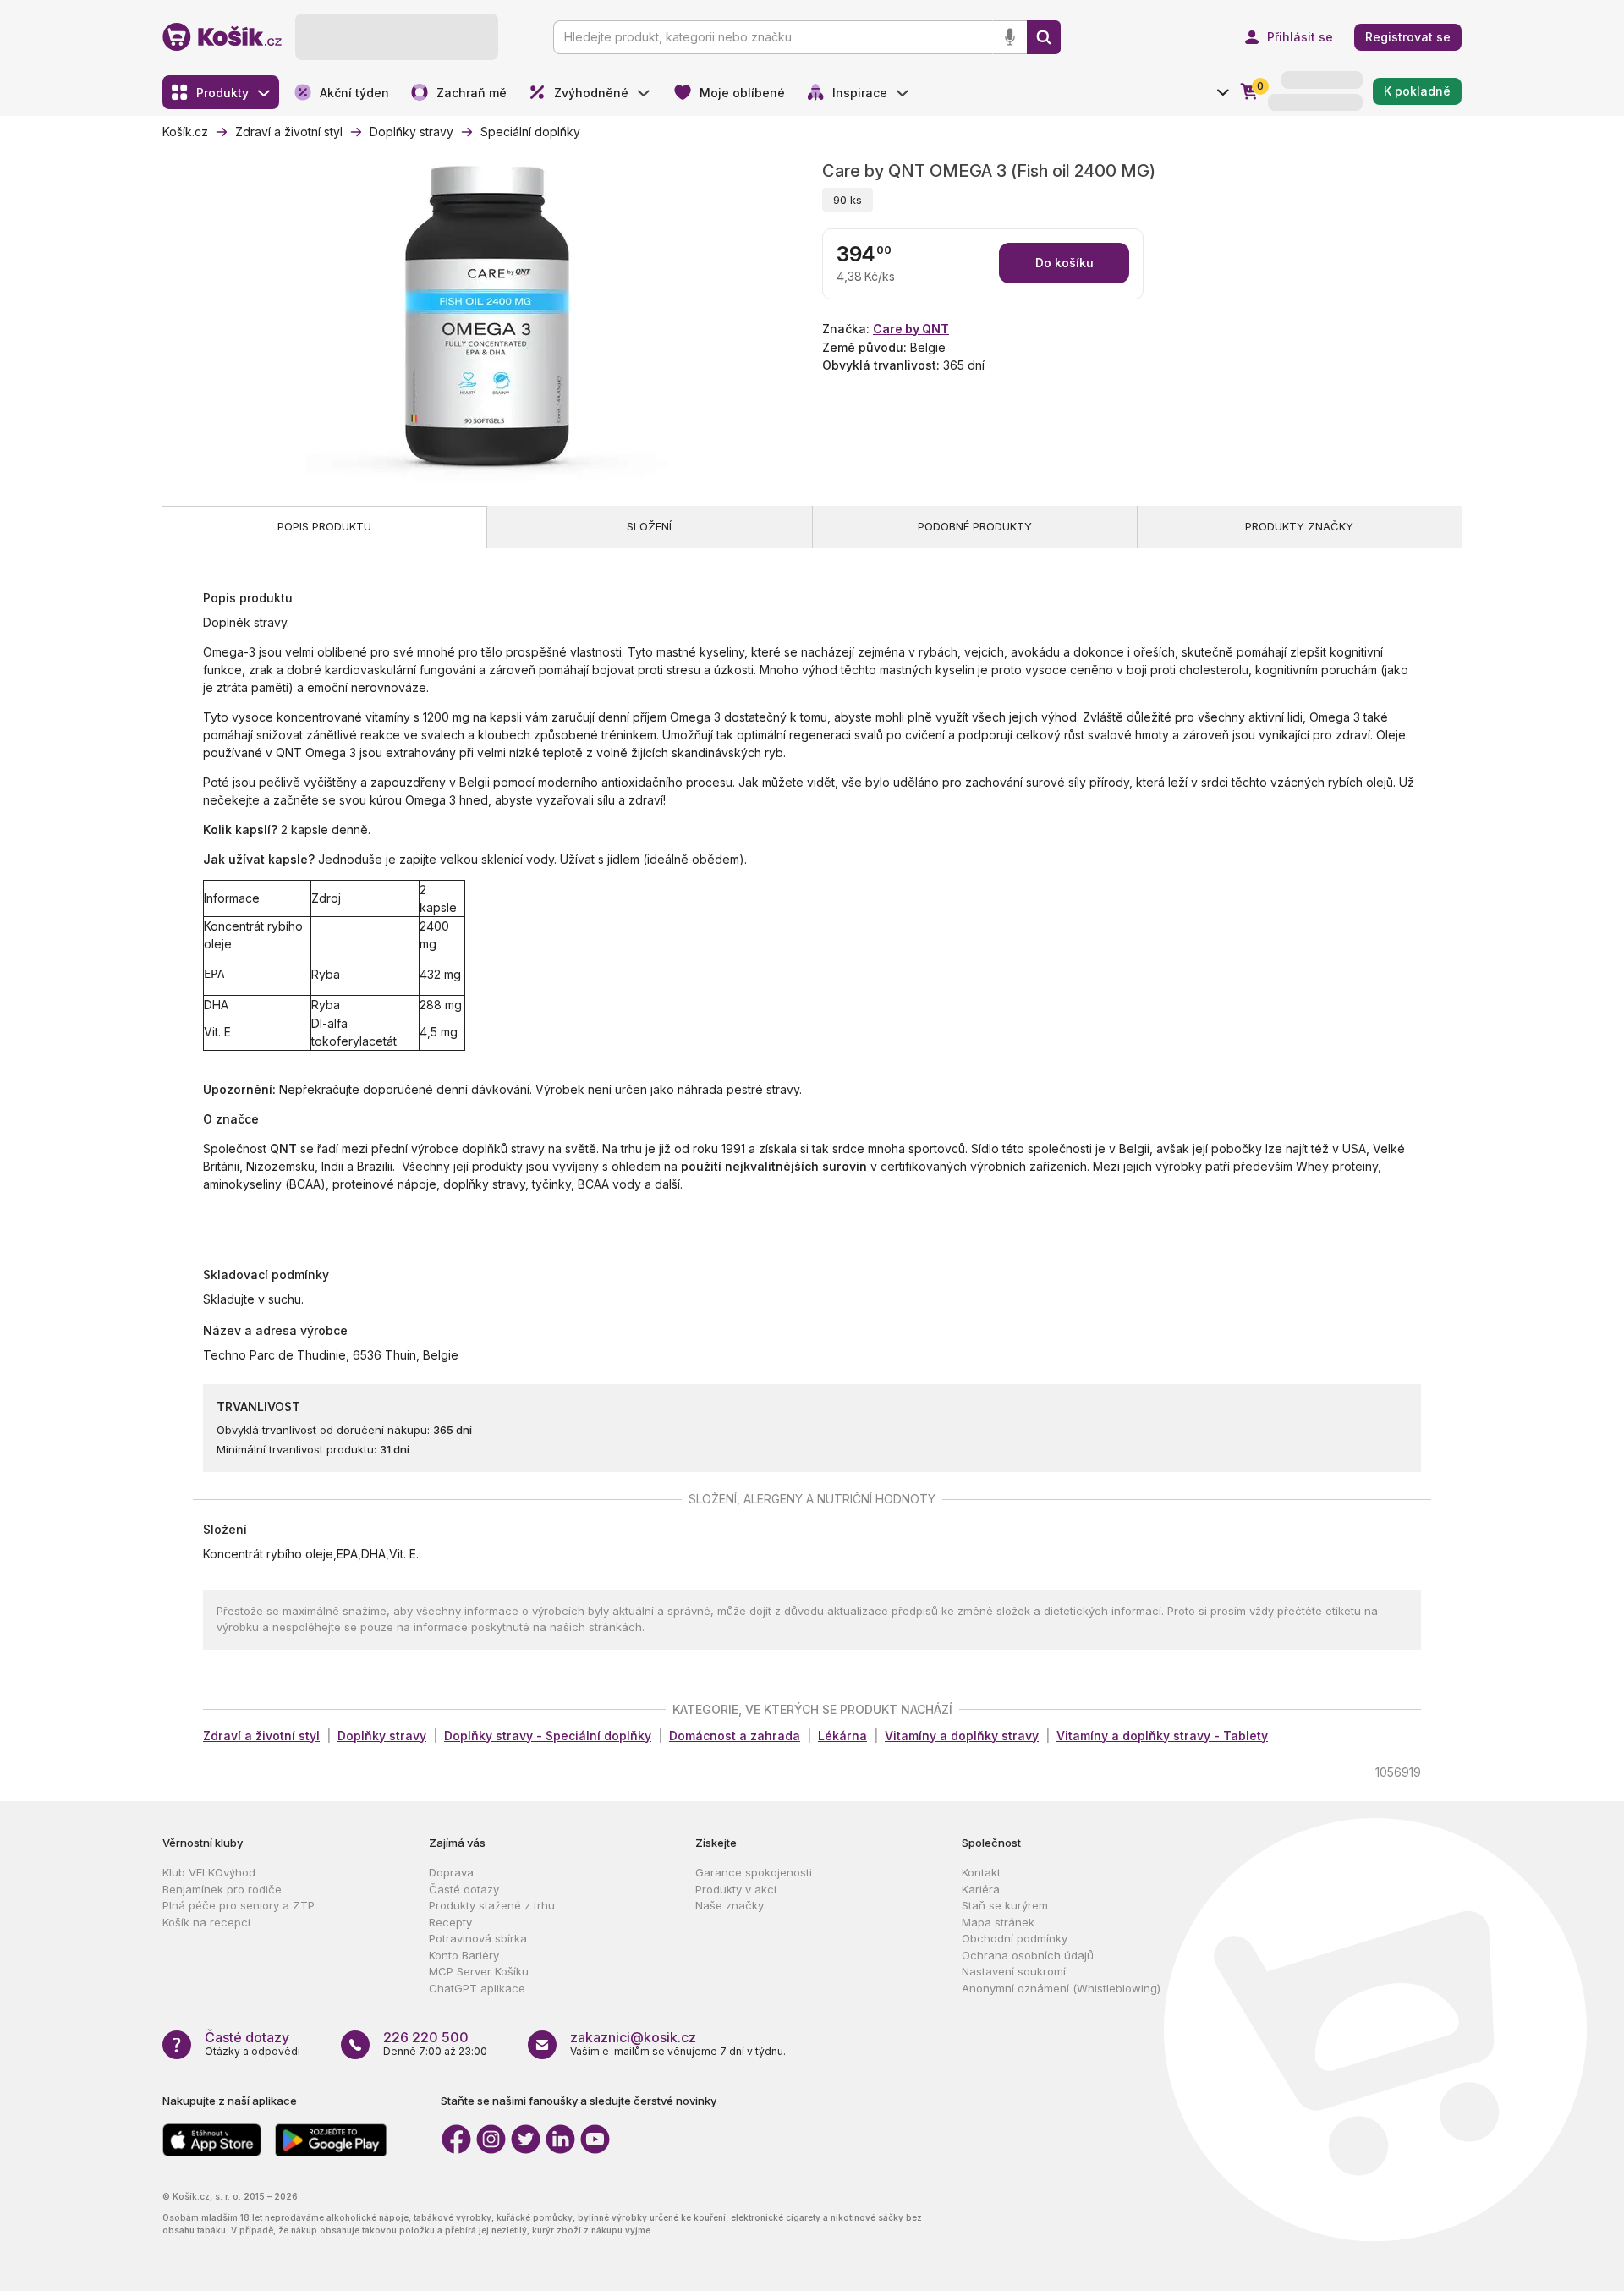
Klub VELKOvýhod (209, 1872)
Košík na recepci (206, 1922)
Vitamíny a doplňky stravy (962, 1736)
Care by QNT (911, 329)
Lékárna (842, 1736)
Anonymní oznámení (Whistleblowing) (1061, 1988)
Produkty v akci (736, 1889)
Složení (649, 526)
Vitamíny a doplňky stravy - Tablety (1162, 1736)
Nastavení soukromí (1014, 1971)
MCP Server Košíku (479, 1971)
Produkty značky (1299, 526)
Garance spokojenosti (754, 1872)
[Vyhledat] (1044, 37)
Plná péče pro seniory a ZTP (239, 1905)
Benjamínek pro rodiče (222, 1889)
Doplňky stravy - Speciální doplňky (548, 1736)
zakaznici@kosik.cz (633, 2037)
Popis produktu (324, 526)
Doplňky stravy (382, 1736)
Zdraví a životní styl (261, 1736)
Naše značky (730, 1905)
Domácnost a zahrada (735, 1736)
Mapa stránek (998, 1922)
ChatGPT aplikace (477, 1988)
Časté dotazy (464, 1889)
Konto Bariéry (464, 1955)
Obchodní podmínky (1015, 1938)
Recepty (450, 1922)
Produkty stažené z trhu (492, 1905)
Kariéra (981, 1889)
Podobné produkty (975, 526)
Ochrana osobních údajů (1028, 1955)
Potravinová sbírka (478, 1938)
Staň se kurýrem (1005, 1905)
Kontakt (981, 1872)
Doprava (451, 1872)
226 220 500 (426, 2037)
